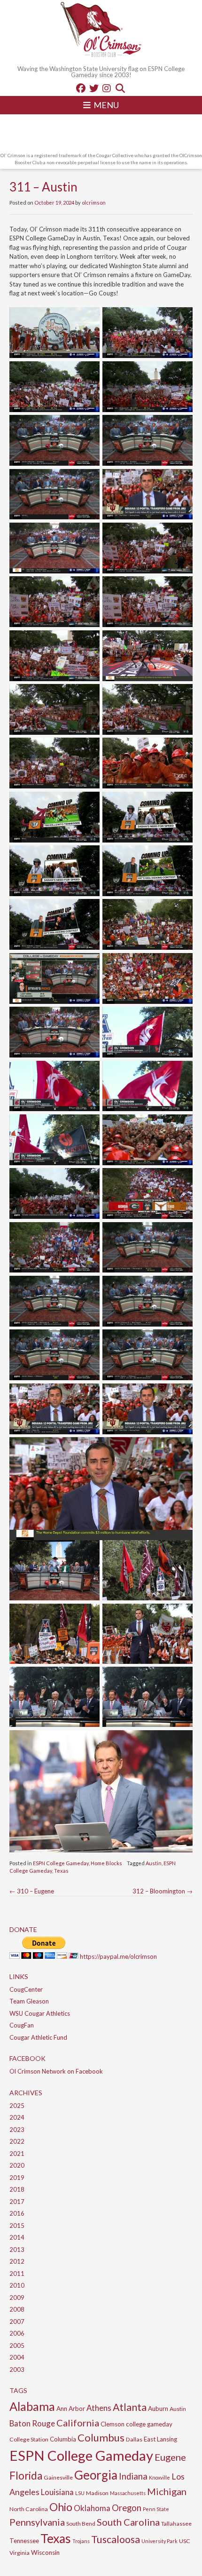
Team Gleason (29, 2001)
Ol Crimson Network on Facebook (56, 2071)
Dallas (134, 2439)
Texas (61, 1871)
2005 (17, 2345)
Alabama (32, 2406)
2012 (17, 2261)
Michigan (167, 2491)
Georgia (96, 2475)
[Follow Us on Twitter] (94, 88)
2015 (17, 2226)
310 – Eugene (32, 1891)
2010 (17, 2285)
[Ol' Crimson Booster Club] (101, 31)
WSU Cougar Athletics (40, 2013)
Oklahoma (92, 2508)
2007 (17, 2322)
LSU (80, 2493)
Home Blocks (106, 1863)
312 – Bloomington (163, 1891)
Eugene (170, 2457)
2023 (17, 2130)
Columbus (101, 2437)
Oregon (127, 2508)
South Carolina (128, 2522)
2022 (17, 2141)
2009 (17, 2298)
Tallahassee (176, 2524)
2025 (17, 2106)
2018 (17, 2189)
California (78, 2423)
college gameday (149, 2424)
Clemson (113, 2424)
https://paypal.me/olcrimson (118, 1956)
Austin (154, 1863)
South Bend (81, 2524)
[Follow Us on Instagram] (107, 88)
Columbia (63, 2439)
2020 (17, 2165)
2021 (17, 2154)
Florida (26, 2476)
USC (185, 2541)
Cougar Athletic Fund (38, 2037)
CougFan (22, 2025)
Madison (97, 2493)
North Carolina (29, 2509)
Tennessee (24, 2541)
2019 (17, 2178)
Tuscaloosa (116, 2539)
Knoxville (159, 2477)
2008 (17, 2309)
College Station (29, 2439)
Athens (99, 2408)
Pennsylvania (37, 2522)
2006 (17, 2333)
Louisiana (57, 2492)
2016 (17, 2213)
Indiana (133, 2476)
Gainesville (58, 2477)
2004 (17, 2357)
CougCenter (26, 1989)
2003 (17, 2369)
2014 (17, 2237)
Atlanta (130, 2407)
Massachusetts (128, 2493)
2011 (17, 2274)
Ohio (61, 2507)
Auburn (158, 2409)
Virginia (19, 2553)
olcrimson (94, 203)
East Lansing (160, 2439)
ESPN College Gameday (61, 1863)
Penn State (156, 2509)
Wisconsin (45, 2552)
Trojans (81, 2541)
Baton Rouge (32, 2423)
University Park (159, 2541)
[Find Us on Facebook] (81, 88)
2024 (17, 2117)
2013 (17, 2250)
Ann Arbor (71, 2409)
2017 (17, 2202)
